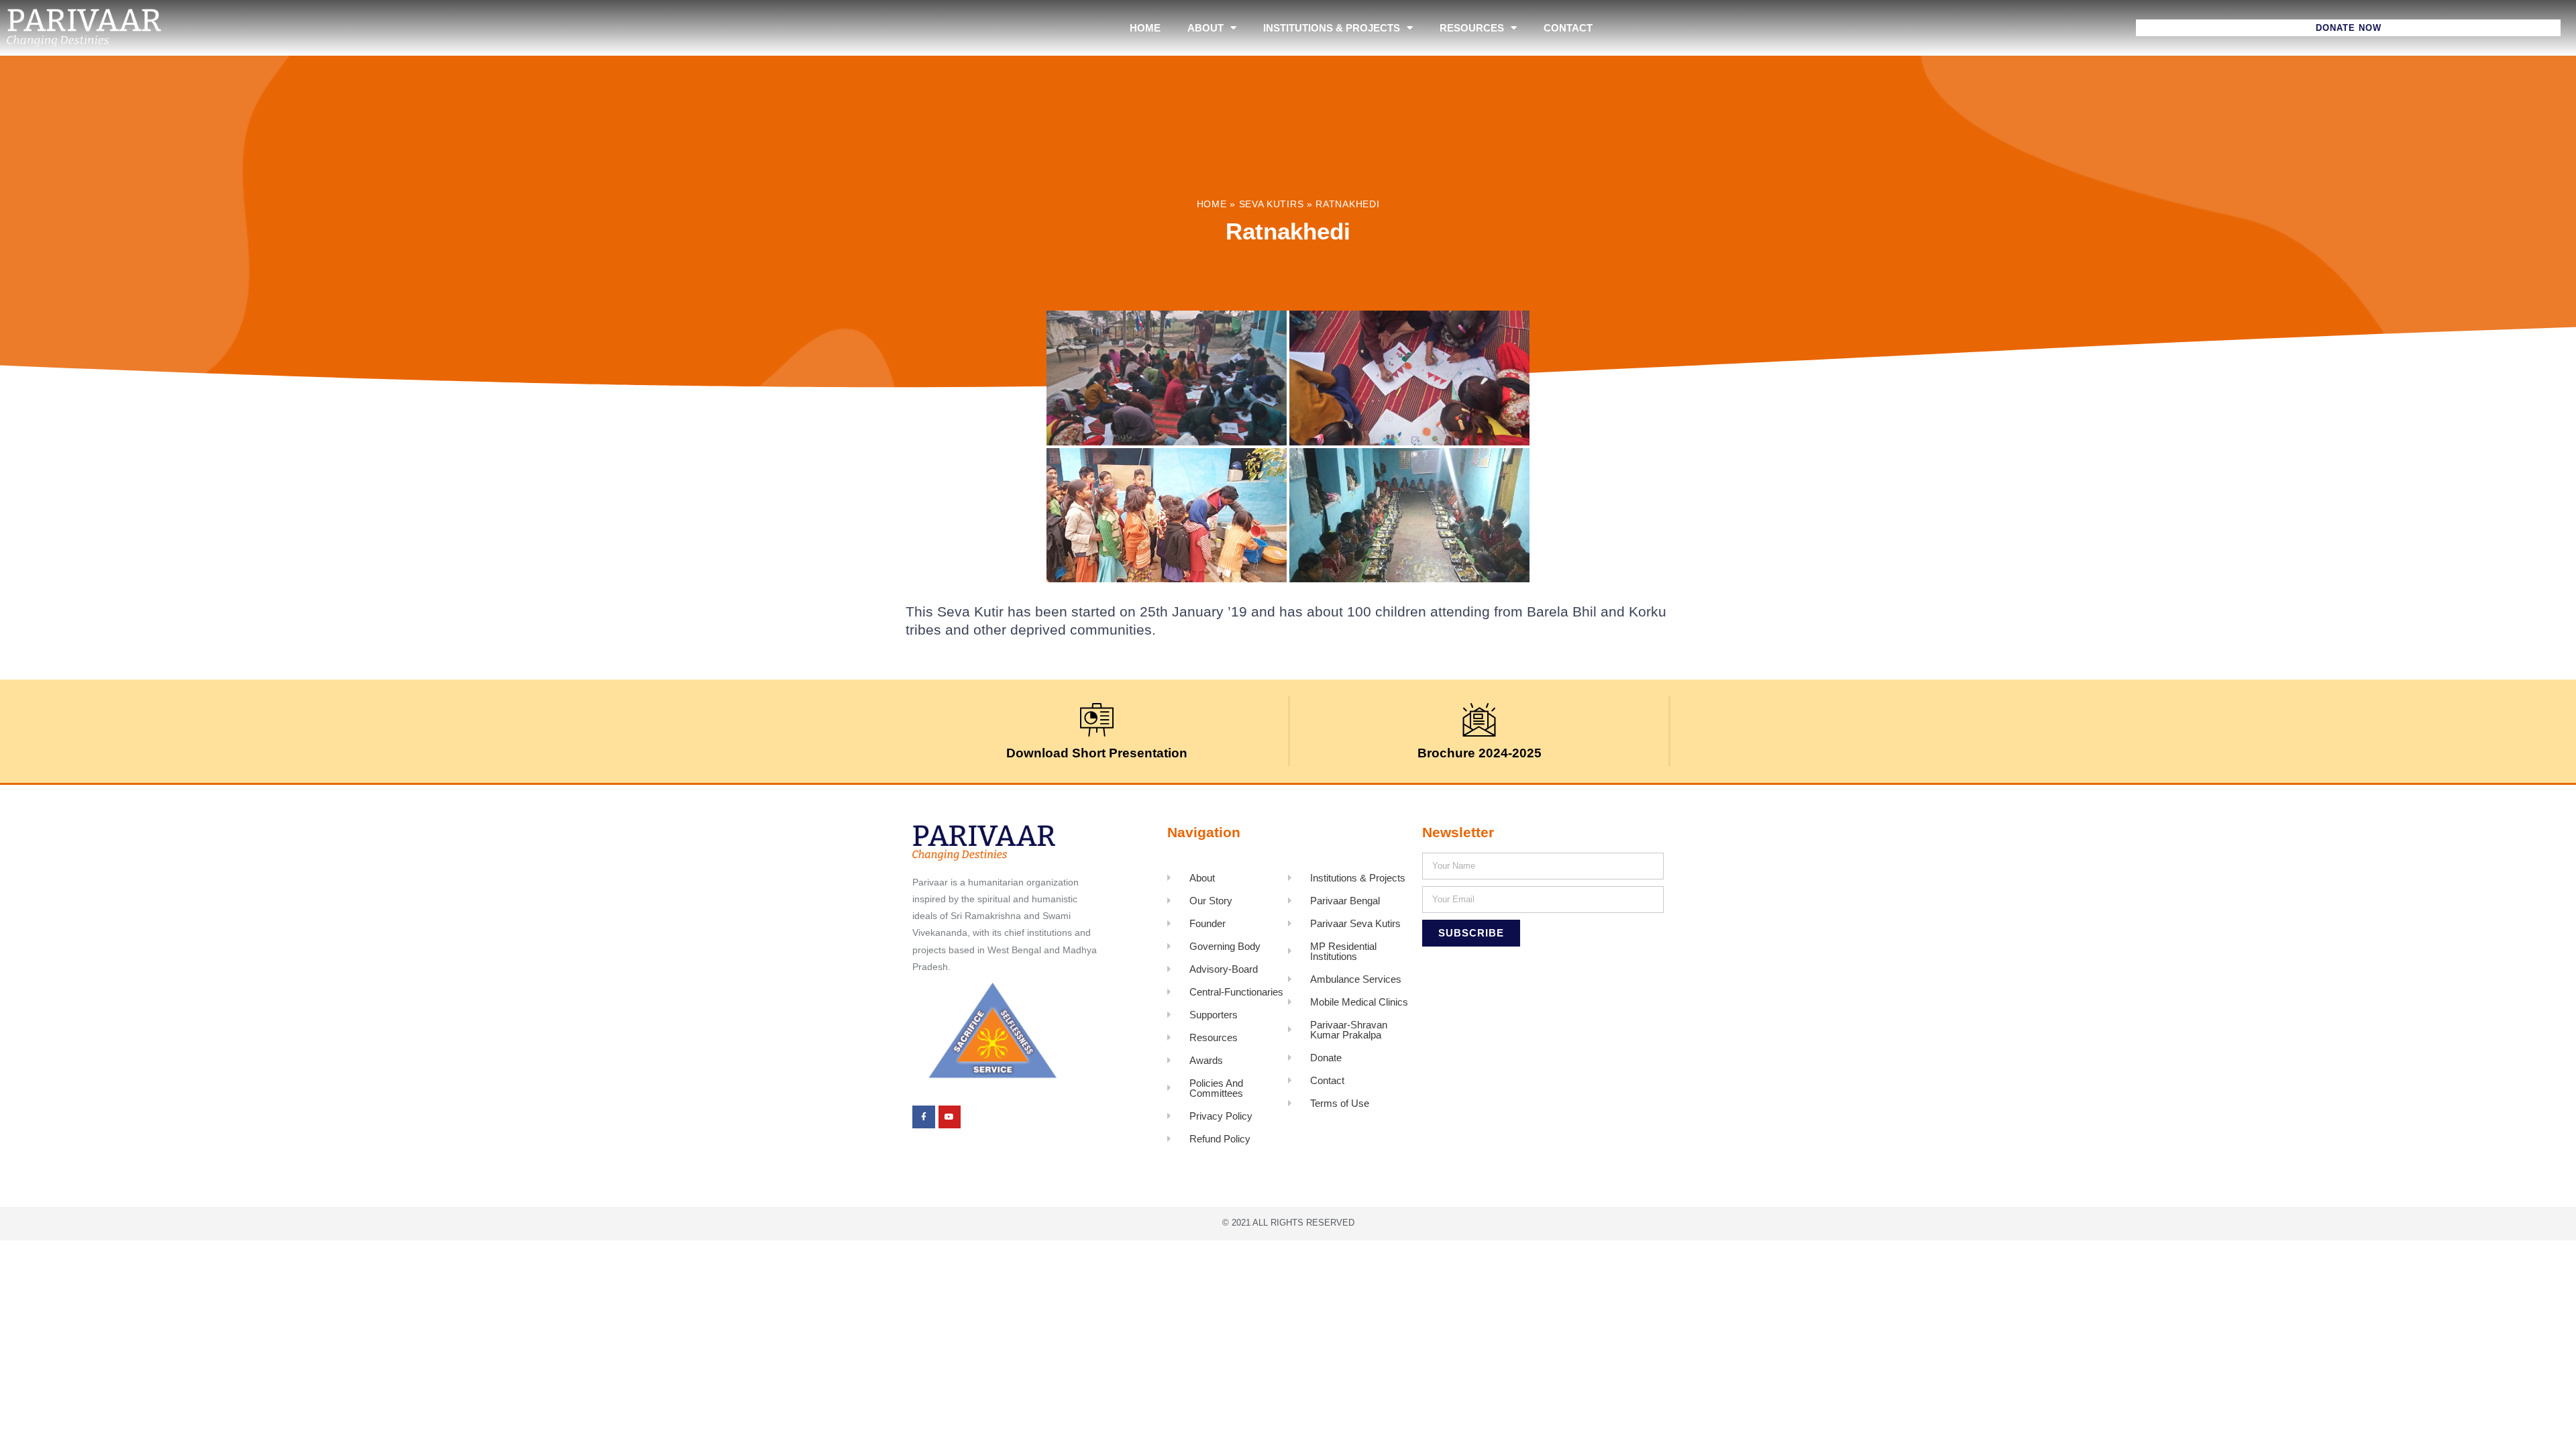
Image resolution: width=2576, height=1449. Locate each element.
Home (1145, 28)
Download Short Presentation (1097, 753)
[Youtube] (950, 1117)
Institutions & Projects (1332, 28)
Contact (1568, 28)
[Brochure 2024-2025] (1479, 720)
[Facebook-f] (924, 1117)
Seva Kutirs (1272, 204)
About (1205, 28)
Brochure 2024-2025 (1480, 753)
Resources (1472, 28)
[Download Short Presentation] (1097, 720)
